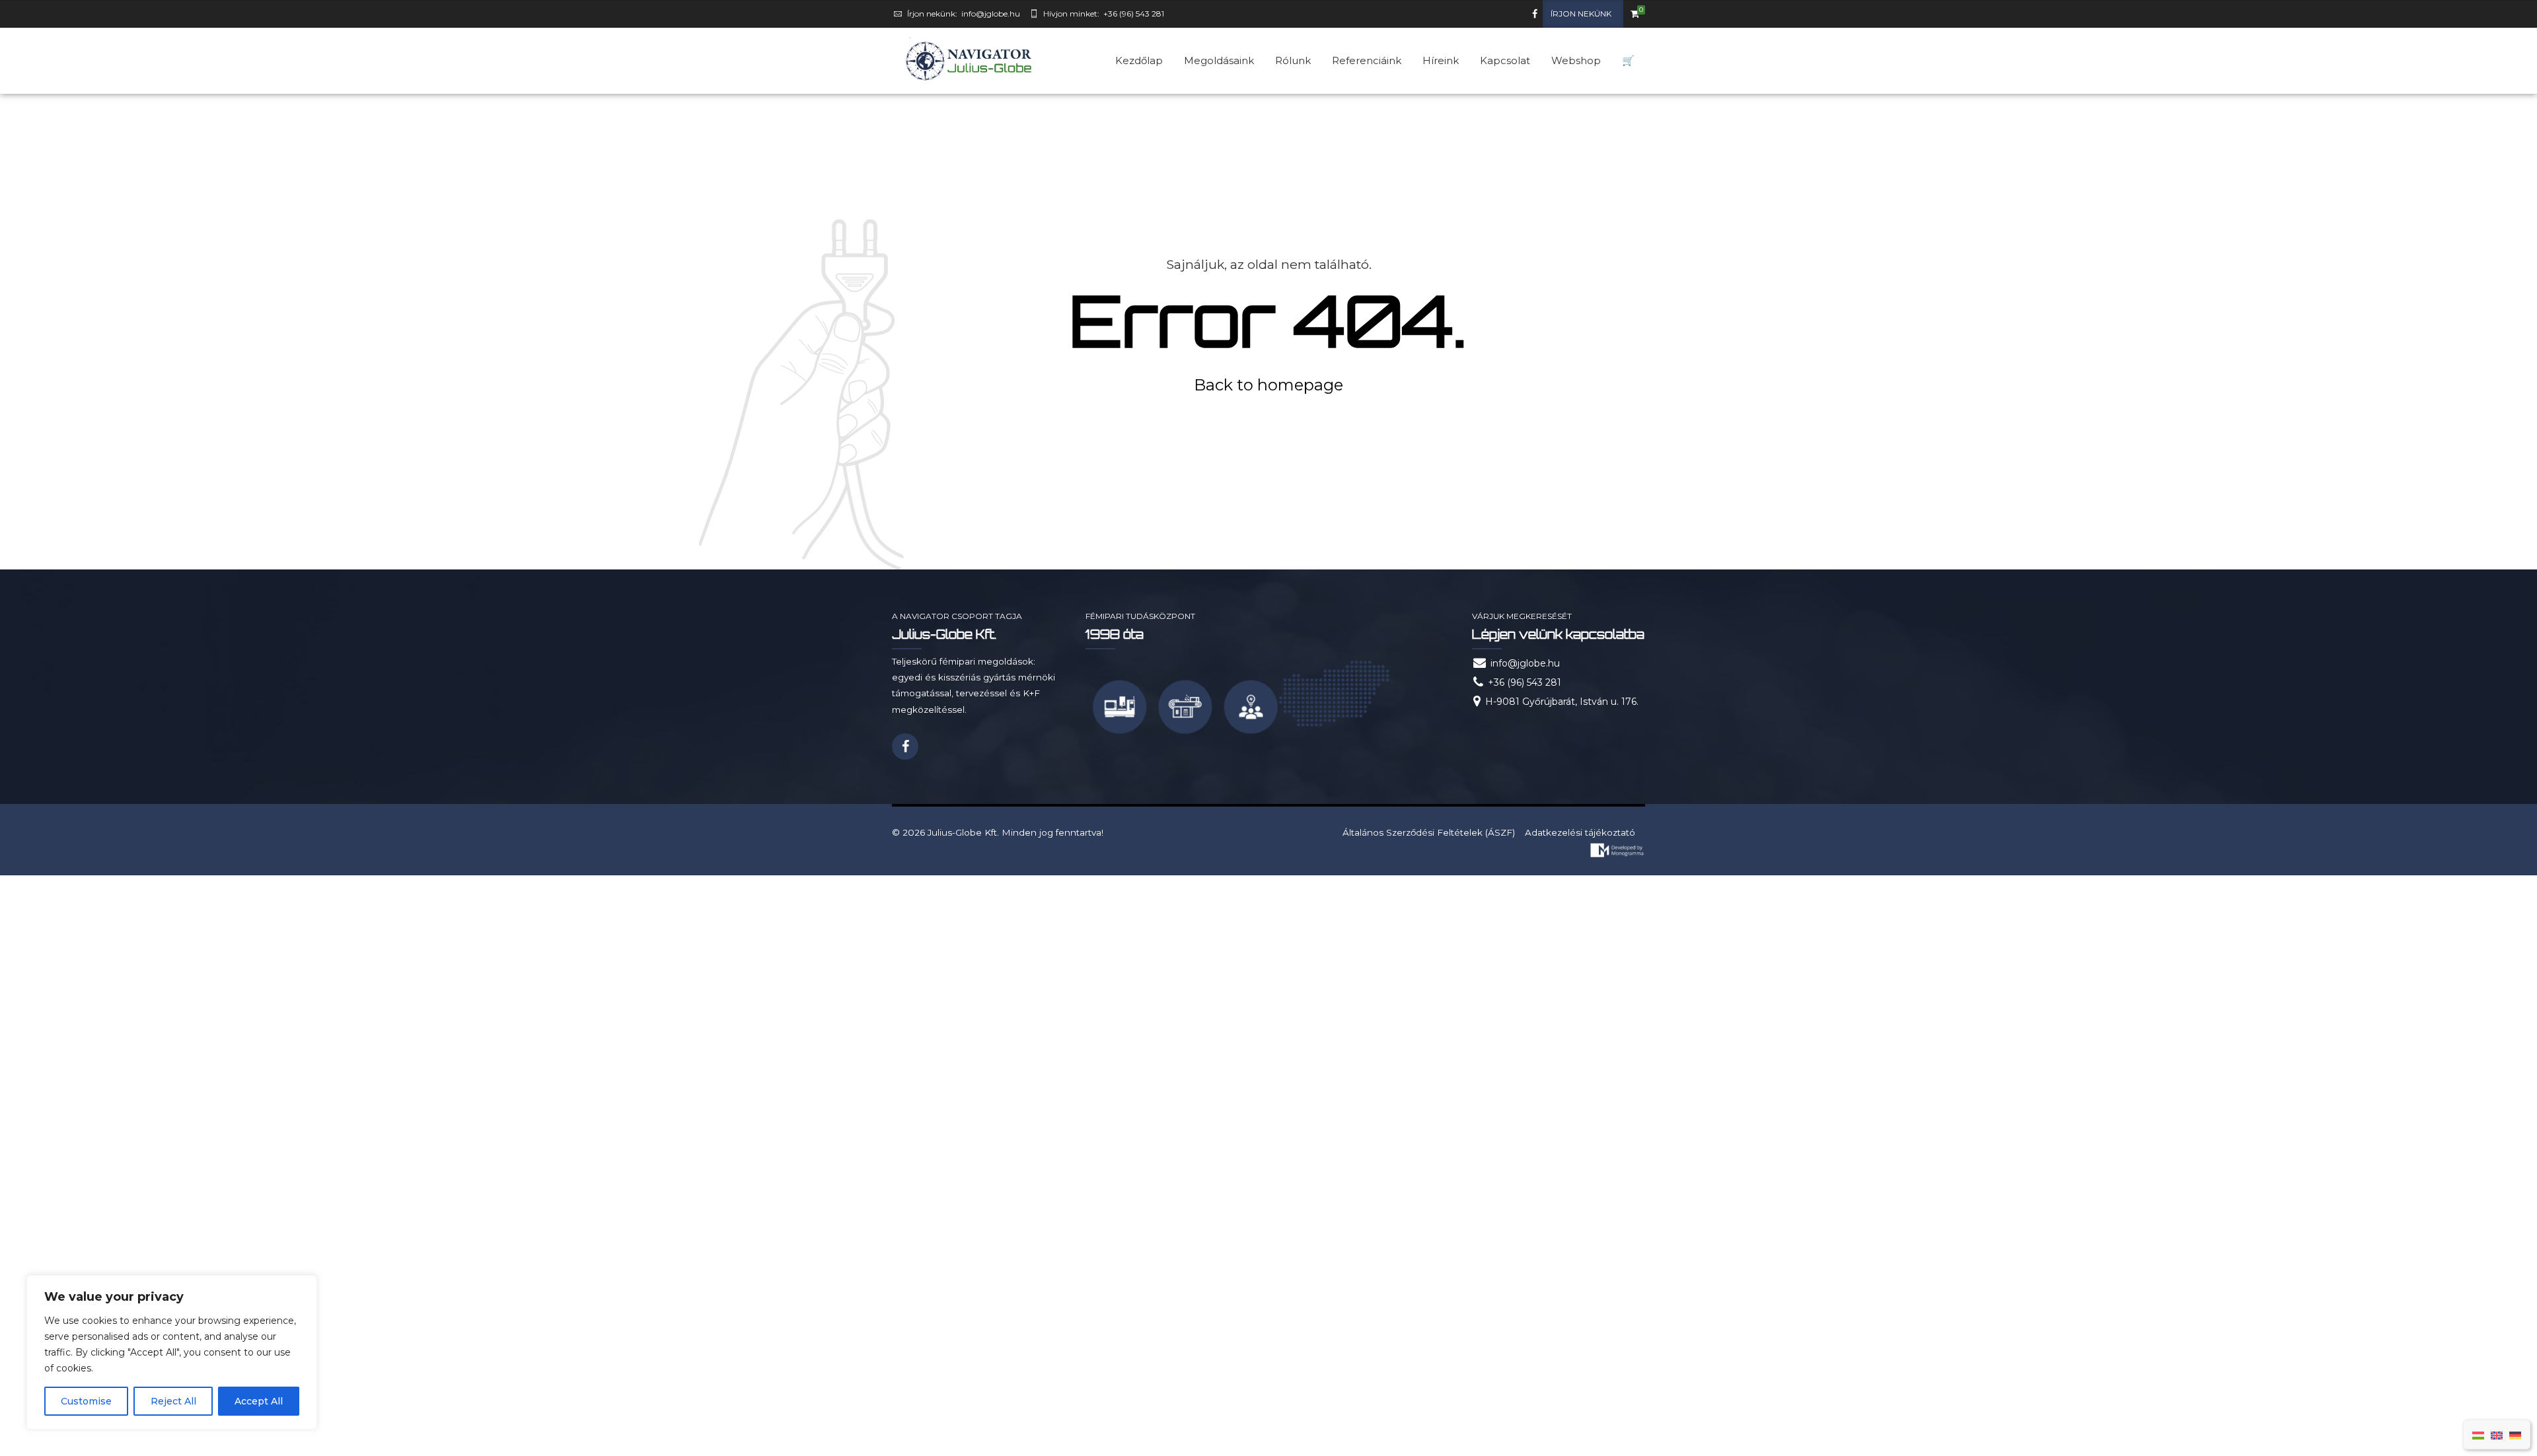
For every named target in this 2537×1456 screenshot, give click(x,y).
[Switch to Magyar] (2478, 1435)
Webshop (1576, 60)
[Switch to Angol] (2497, 1435)
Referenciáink (1367, 60)
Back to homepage (1268, 385)
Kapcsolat (1505, 60)
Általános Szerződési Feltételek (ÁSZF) (1429, 832)
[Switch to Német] (2515, 1435)
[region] (172, 1352)
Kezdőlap (1139, 60)
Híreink (1441, 60)
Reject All (173, 1401)
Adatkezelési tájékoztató (1580, 832)
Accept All (259, 1401)
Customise (86, 1401)
